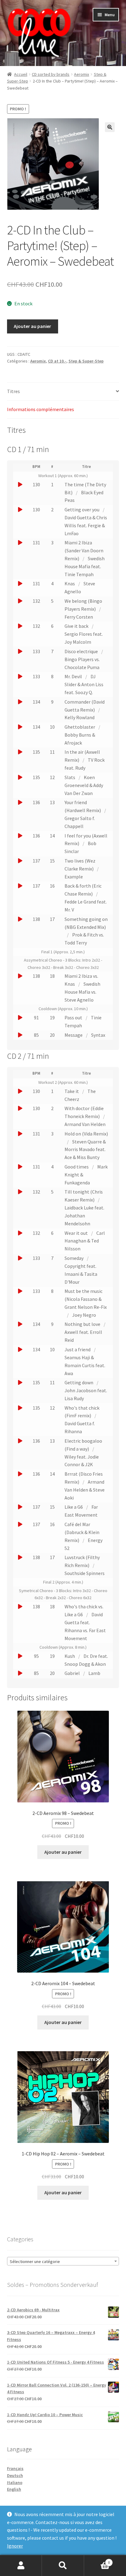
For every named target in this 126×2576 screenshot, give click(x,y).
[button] (110, 127)
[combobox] (63, 2261)
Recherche (63, 2566)
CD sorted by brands (51, 74)
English (14, 2489)
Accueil (21, 74)
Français (15, 2468)
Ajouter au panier (32, 326)
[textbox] (63, 2261)
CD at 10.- (57, 361)
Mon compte (21, 2566)
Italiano (15, 2482)
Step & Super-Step (86, 361)
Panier (97, 2560)
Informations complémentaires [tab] (41, 409)
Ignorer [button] (15, 2546)
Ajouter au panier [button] (63, 1852)
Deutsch (15, 2475)
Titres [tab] (13, 391)
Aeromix (82, 74)
